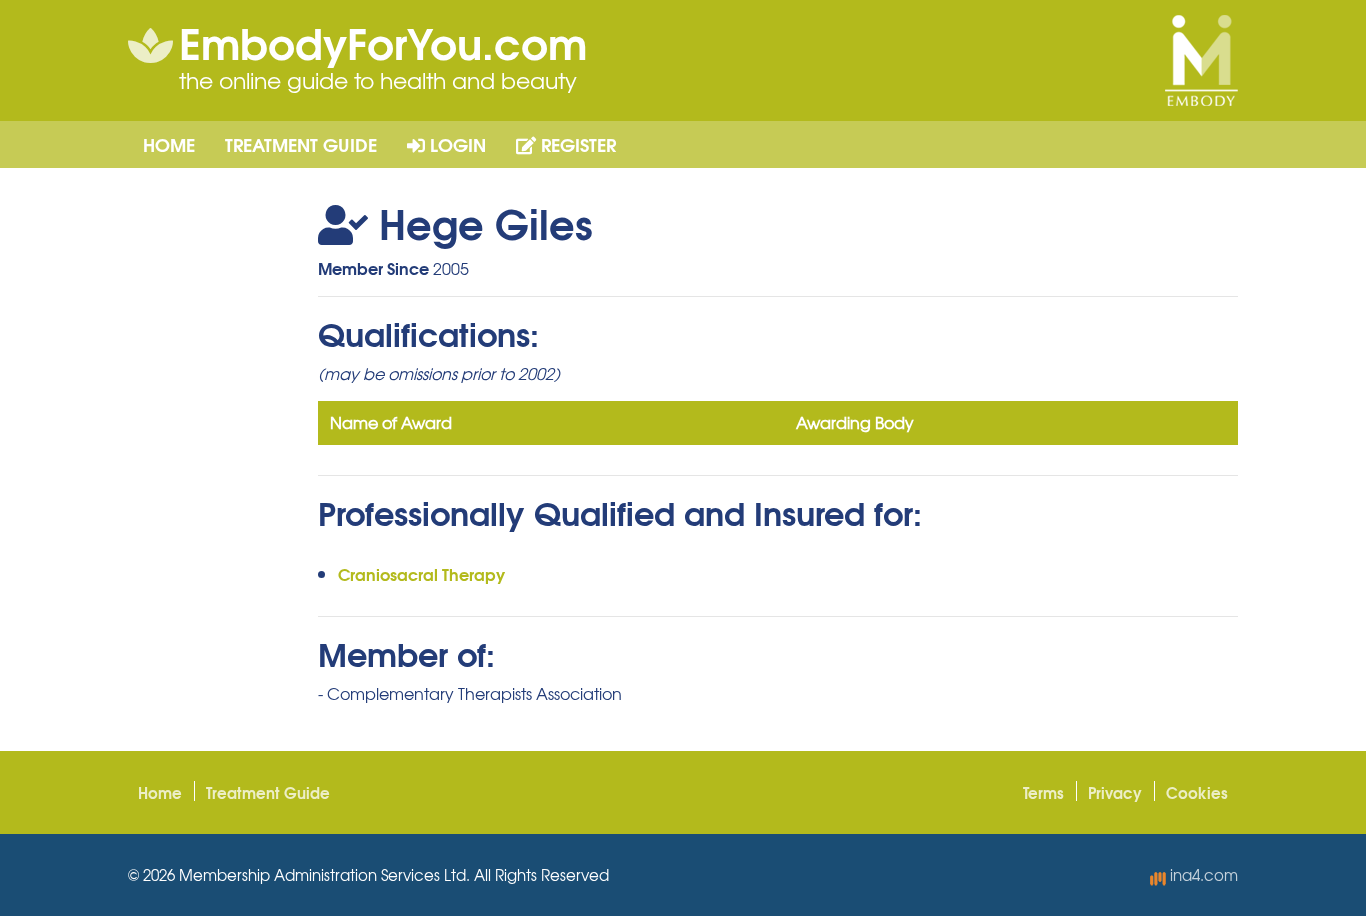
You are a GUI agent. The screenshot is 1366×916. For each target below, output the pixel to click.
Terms (1043, 792)
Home (169, 144)
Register (576, 144)
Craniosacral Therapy (421, 573)
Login (455, 144)
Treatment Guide (301, 144)
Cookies (1197, 792)
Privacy (1115, 792)
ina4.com (1202, 875)
